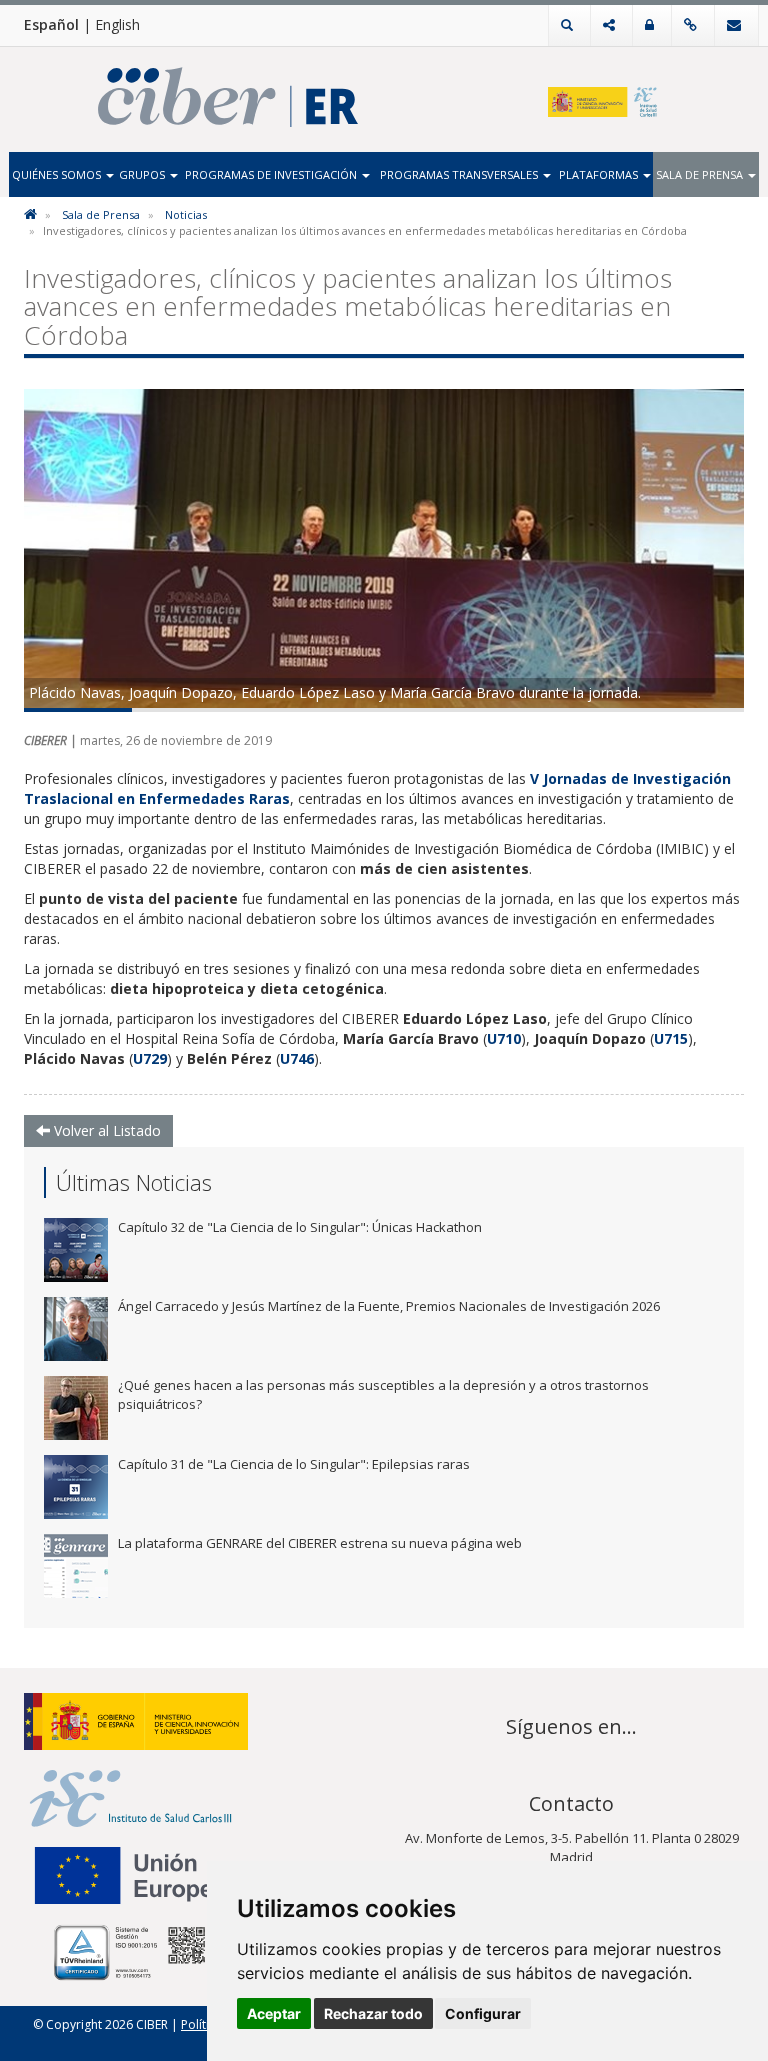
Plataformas (600, 174)
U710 (504, 1038)
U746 (297, 1058)
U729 (150, 1058)
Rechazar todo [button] (373, 2013)
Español (51, 24)
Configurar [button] (483, 2013)
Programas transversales (460, 174)
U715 (671, 1038)
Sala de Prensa (701, 174)
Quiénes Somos (58, 174)
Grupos (143, 174)
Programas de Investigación (272, 174)
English (117, 24)
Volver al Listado (105, 1130)
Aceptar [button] (274, 2013)
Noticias (186, 214)
